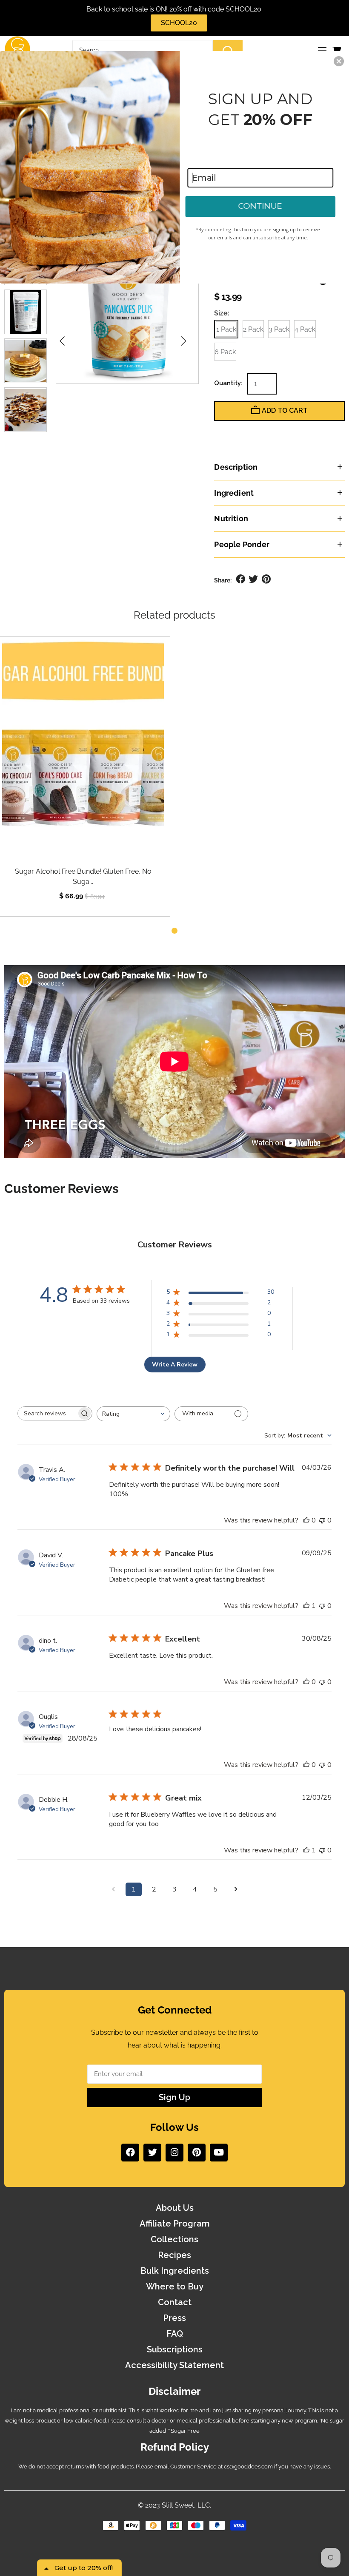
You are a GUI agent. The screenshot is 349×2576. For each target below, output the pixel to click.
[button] (339, 61)
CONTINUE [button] (260, 206)
